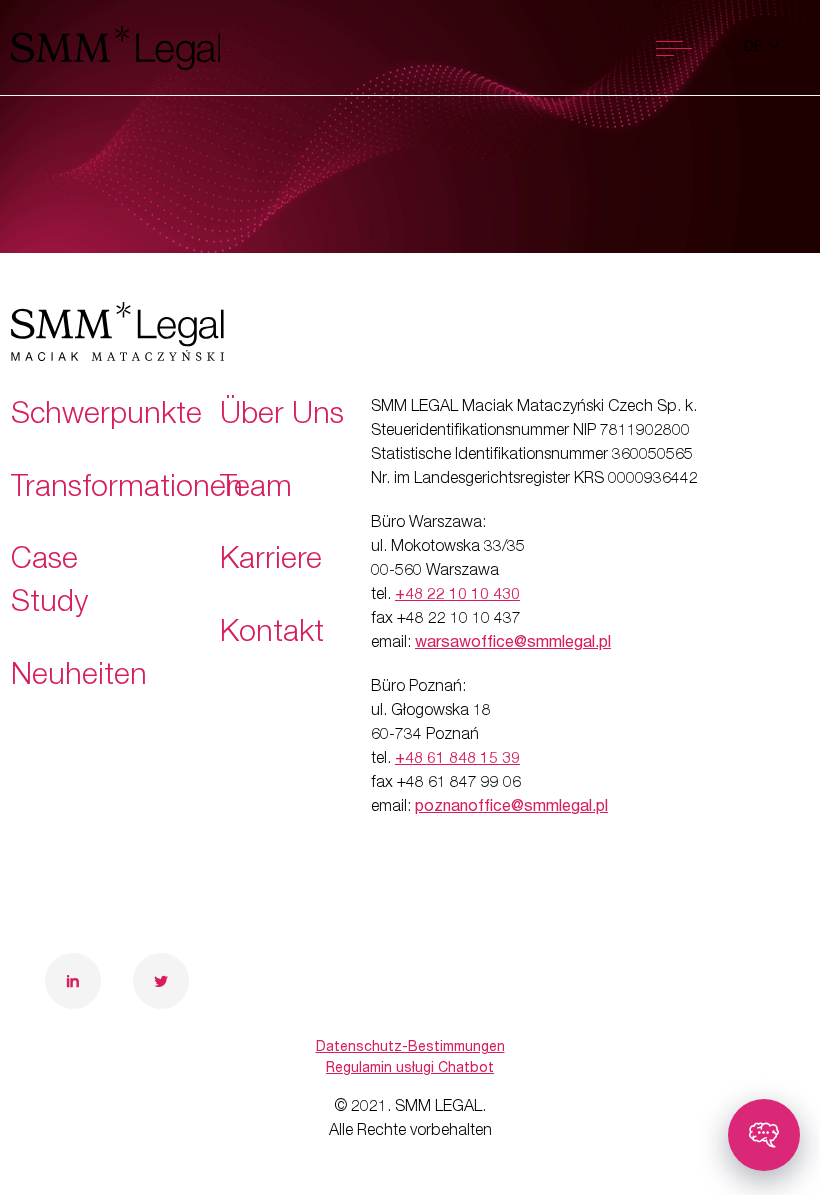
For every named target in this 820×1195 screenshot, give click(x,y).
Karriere (271, 562)
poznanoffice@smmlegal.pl (511, 808)
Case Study (49, 583)
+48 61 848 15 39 (457, 760)
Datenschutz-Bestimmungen (410, 1048)
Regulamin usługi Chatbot (410, 1069)
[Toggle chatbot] (764, 1135)
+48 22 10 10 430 (457, 596)
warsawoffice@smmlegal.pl (513, 644)
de (755, 48)
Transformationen (127, 490)
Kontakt (272, 635)
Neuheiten (79, 678)
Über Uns (282, 417)
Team (256, 490)
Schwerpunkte (106, 417)
